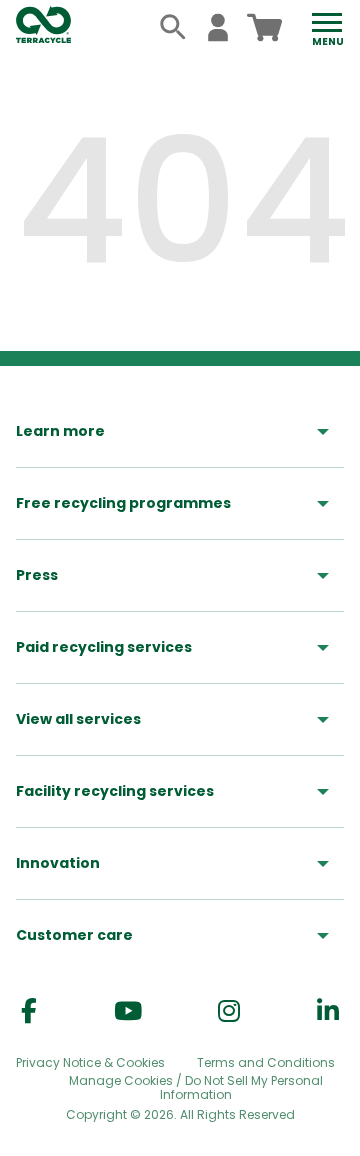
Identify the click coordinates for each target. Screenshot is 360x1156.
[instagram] (229, 1011)
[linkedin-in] (328, 1011)
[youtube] (128, 1011)
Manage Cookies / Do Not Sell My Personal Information (196, 1088)
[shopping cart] (264, 27)
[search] (173, 27)
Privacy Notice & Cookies (90, 1062)
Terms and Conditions (266, 1062)
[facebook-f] (29, 1011)
